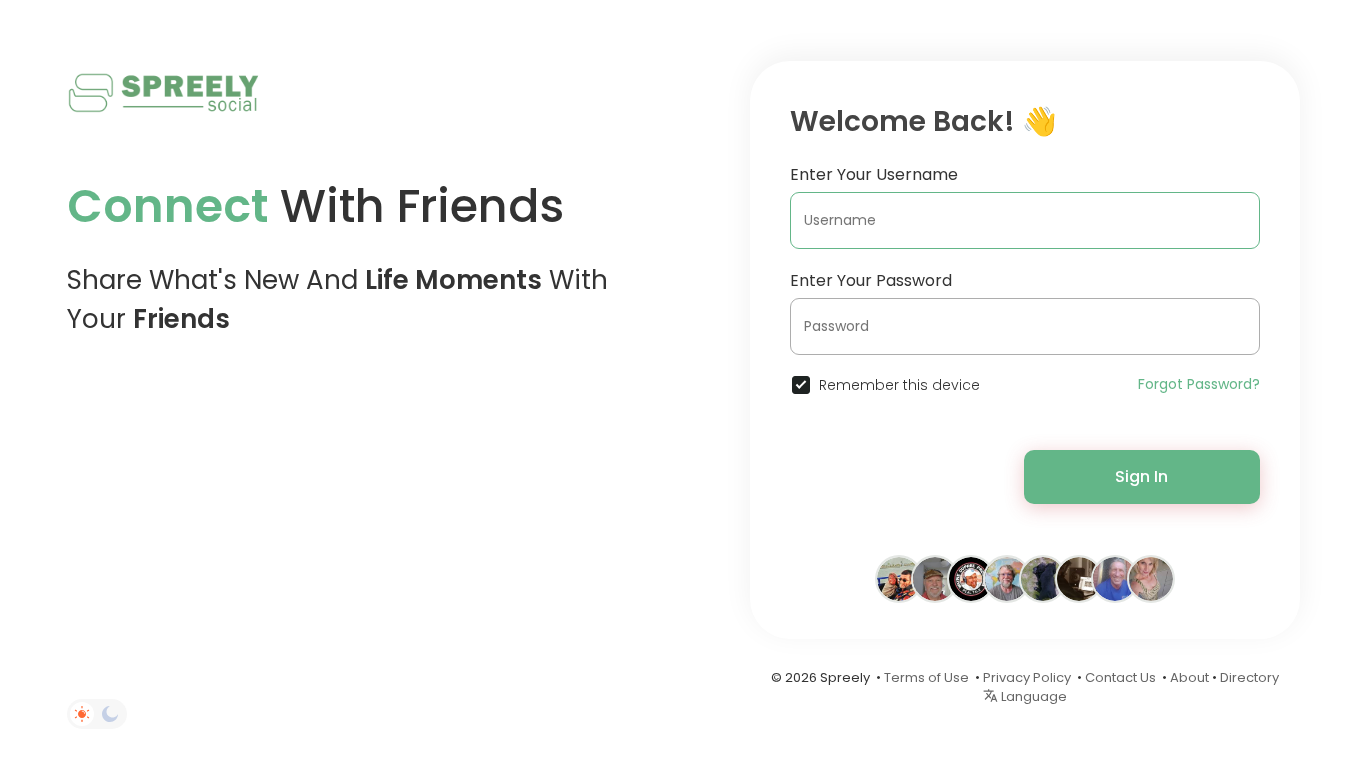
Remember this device (899, 385)
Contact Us (1120, 677)
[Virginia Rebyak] (1043, 578)
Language (1032, 696)
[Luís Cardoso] (1079, 578)
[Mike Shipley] (935, 578)
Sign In (1141, 476)
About (1189, 677)
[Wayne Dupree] (971, 578)
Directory (1249, 677)
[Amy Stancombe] (899, 578)
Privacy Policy (1027, 677)
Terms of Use (926, 677)
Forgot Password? (1199, 384)
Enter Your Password (871, 280)
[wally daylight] (1115, 578)
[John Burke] (1007, 578)
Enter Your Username (874, 174)
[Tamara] (1151, 578)
